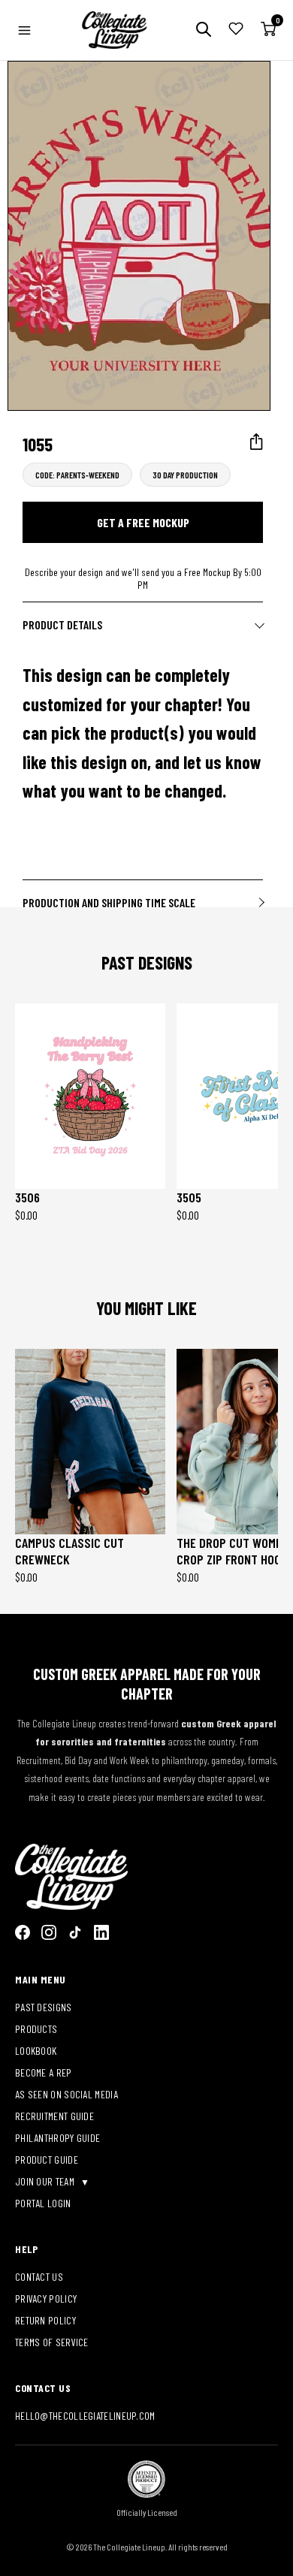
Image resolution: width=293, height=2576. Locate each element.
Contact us (39, 2277)
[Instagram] (49, 1932)
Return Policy (45, 2320)
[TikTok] (75, 1932)
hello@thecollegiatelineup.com (85, 2416)
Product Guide (47, 2160)
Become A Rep (44, 2072)
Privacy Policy (46, 2298)
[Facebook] (23, 1932)
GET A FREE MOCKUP (143, 522)
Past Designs (44, 2007)
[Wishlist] (236, 30)
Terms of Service (52, 2342)
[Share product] (257, 442)
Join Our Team (46, 2181)
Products (36, 2029)
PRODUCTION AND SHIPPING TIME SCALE (109, 902)
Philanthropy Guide (57, 2138)
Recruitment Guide (54, 2116)
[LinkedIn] (101, 1932)
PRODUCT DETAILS (62, 624)
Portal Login (43, 2203)
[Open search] (204, 30)
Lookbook (36, 2051)
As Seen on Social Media (66, 2094)
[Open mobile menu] (24, 30)
